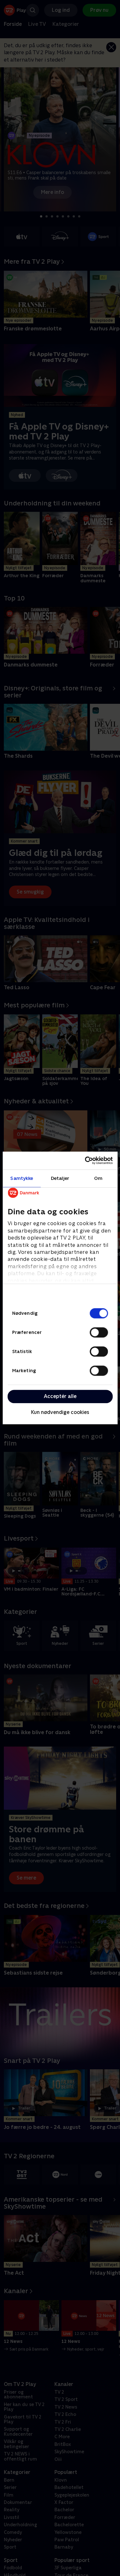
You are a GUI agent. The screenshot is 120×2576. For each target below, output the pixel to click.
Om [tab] (98, 1178)
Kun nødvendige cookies (60, 1412)
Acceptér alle (60, 1396)
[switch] (99, 1332)
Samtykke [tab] (22, 1178)
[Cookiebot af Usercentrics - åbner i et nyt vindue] (85, 1160)
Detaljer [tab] (60, 1178)
